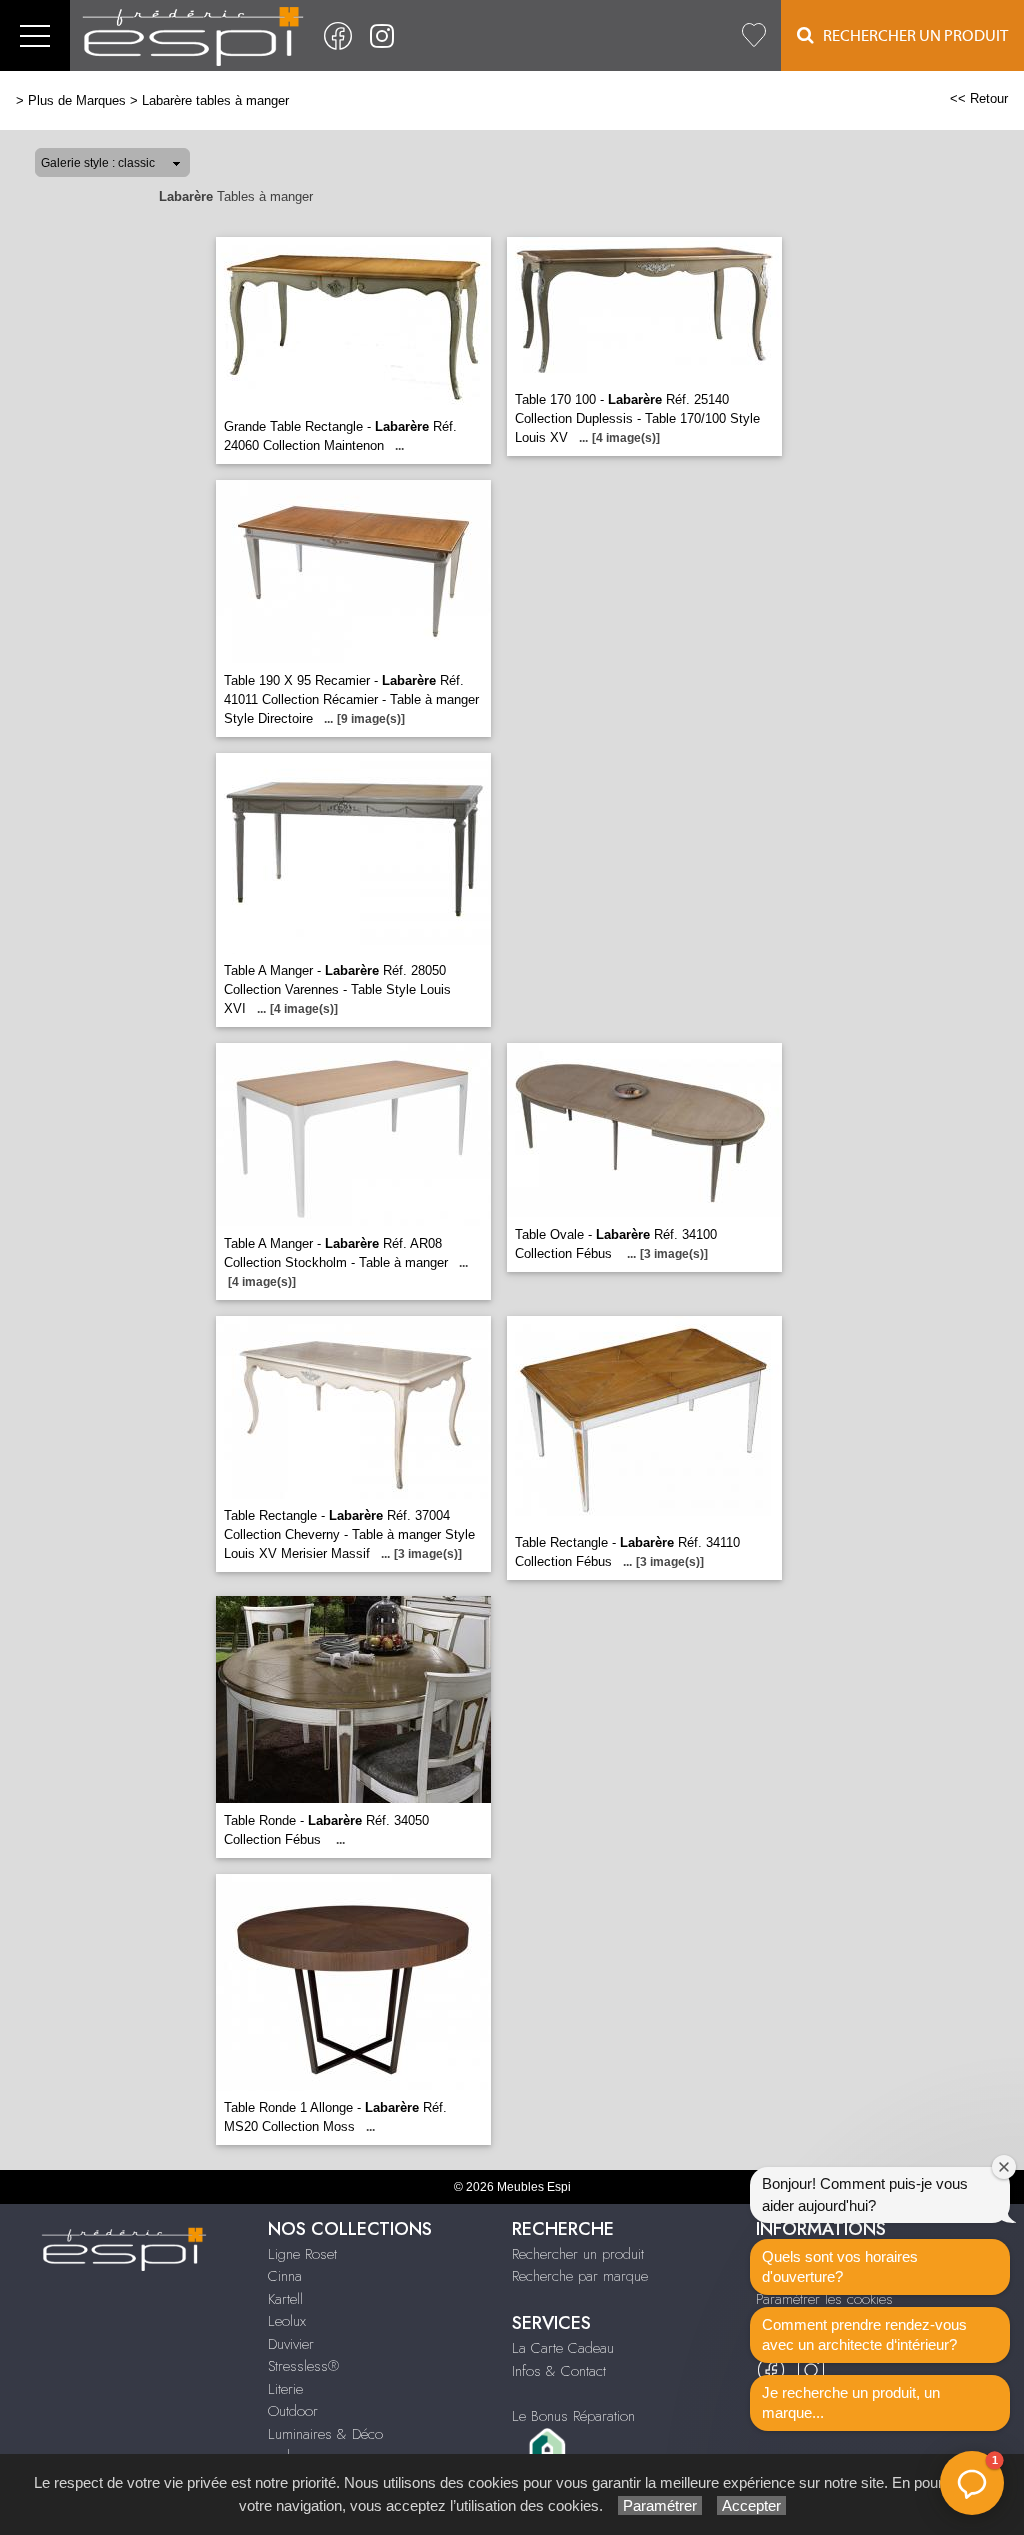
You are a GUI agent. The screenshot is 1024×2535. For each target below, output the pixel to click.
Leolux (287, 2321)
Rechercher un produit (578, 2254)
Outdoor (293, 2411)
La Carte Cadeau (563, 2348)
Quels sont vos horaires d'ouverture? (840, 2266)
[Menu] (35, 35)
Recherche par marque (580, 2276)
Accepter (751, 2505)
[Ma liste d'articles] (754, 35)
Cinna (285, 2276)
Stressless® (303, 2366)
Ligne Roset (302, 2254)
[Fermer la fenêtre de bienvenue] (1004, 2167)
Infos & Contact (559, 2371)
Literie (285, 2389)
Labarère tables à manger (215, 100)
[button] (972, 2483)
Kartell (285, 2299)
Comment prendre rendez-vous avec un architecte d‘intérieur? (864, 2334)
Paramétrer (660, 2505)
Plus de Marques (77, 100)
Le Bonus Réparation (573, 2416)
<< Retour (979, 98)
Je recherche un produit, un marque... (851, 2402)
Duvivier (291, 2344)
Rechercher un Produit (911, 36)
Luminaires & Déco (325, 2434)
